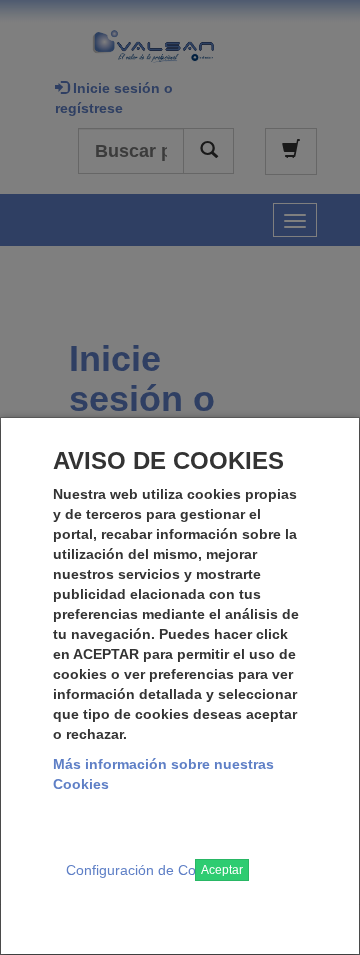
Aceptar (222, 870)
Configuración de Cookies (147, 870)
